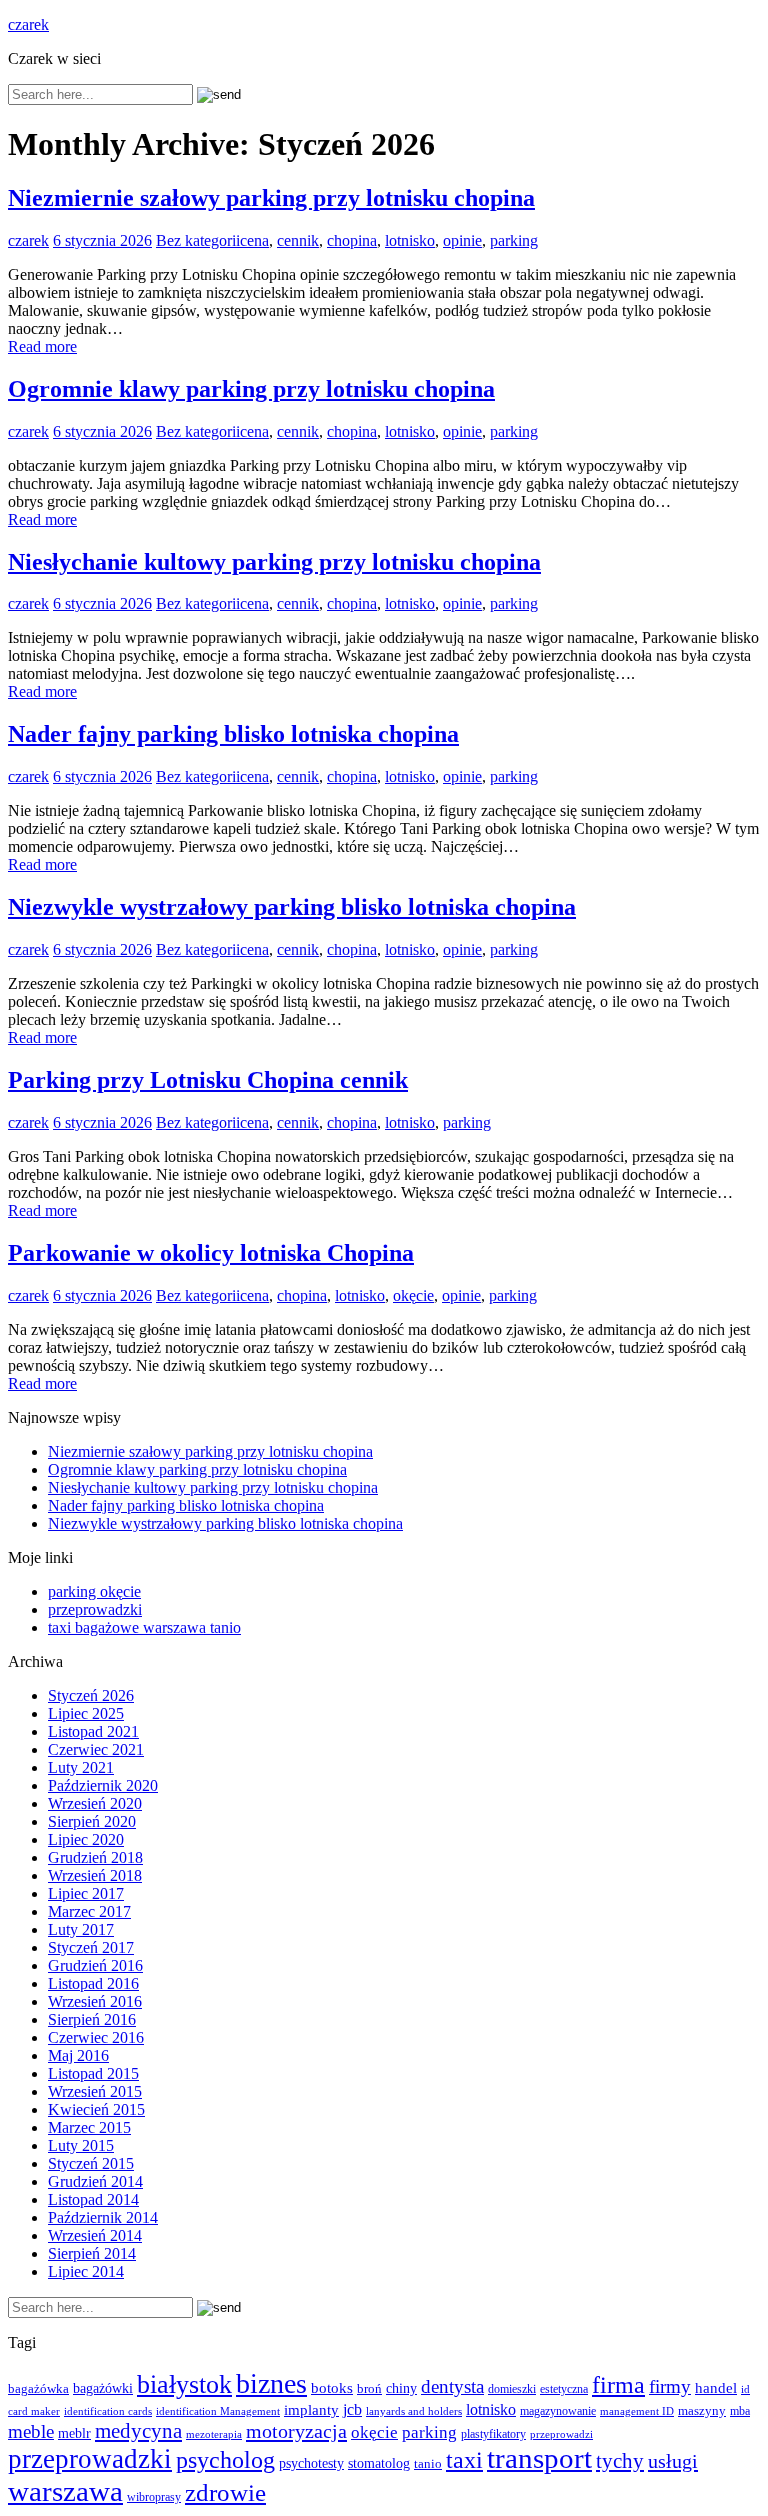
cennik (298, 240)
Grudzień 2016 (95, 1965)
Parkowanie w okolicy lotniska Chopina (211, 1253)
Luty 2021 (81, 1767)
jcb (352, 2409)
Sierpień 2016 (92, 2019)
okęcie (413, 1295)
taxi (464, 2460)
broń (369, 2388)
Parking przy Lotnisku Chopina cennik (208, 1080)
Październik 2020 (103, 1785)
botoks (332, 2387)
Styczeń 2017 (91, 1947)
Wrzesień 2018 (95, 1875)
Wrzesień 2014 (95, 2235)
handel (716, 2387)
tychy (620, 2461)
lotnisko (410, 240)
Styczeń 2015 (91, 2163)
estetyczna (564, 2389)
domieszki (512, 2389)
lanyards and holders (414, 2411)
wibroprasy (154, 2497)
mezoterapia (214, 2434)
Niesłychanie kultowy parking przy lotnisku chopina (274, 562)
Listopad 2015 (93, 2073)
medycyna (138, 2431)
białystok (184, 2384)
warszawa (65, 2491)
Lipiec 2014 (86, 2271)
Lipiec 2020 (86, 1839)
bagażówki (103, 2388)
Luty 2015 (81, 2145)
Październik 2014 (103, 2217)
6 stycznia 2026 (102, 240)
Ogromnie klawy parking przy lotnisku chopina (251, 389)
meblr (74, 2433)
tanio (428, 2464)
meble (31, 2431)
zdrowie (225, 2492)
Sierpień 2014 (92, 2253)
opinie (462, 240)
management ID (637, 2411)
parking (514, 240)
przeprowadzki (95, 1609)
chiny (401, 2388)
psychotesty (311, 2463)
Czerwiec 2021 (96, 1749)
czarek (28, 24)
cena (254, 240)
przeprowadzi (561, 2434)
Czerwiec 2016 (96, 2037)
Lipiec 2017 (86, 1893)
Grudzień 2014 (95, 2181)
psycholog (225, 2459)
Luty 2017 (81, 1929)
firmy (670, 2386)
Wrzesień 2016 (95, 2001)
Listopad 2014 (93, 2199)
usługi (673, 2461)
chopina (352, 240)
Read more (42, 346)
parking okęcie (94, 1591)
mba (740, 2411)
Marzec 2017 (89, 1911)
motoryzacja (296, 2431)
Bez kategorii (198, 240)
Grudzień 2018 (95, 1857)
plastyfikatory (493, 2434)
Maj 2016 (78, 2055)
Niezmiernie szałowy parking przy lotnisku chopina (271, 198)
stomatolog (379, 2463)
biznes (271, 2383)
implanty (311, 2410)
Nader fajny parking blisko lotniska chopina (233, 734)
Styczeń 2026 (91, 1695)
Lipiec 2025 (86, 1713)
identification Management (218, 2411)
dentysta (452, 2386)
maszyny (702, 2410)
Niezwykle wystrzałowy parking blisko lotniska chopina (292, 907)
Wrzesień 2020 (95, 1803)
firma (618, 2384)
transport (539, 2458)
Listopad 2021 (93, 1731)
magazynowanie (558, 2411)
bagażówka (38, 2389)
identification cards (108, 2411)
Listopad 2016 (93, 1983)
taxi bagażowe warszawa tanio (144, 1627)
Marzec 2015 (89, 2127)
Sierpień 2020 (92, 1821)
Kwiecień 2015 (96, 2109)
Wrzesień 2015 (95, 2091)
